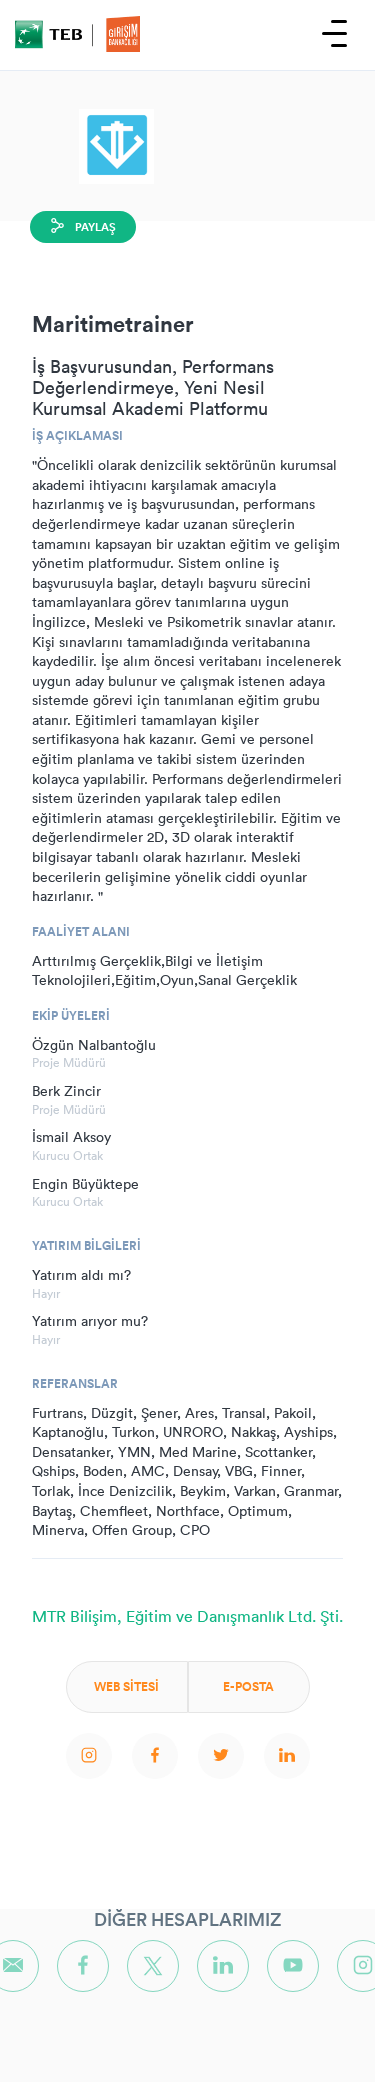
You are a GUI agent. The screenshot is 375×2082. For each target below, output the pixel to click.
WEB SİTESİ (126, 1686)
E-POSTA (248, 1686)
